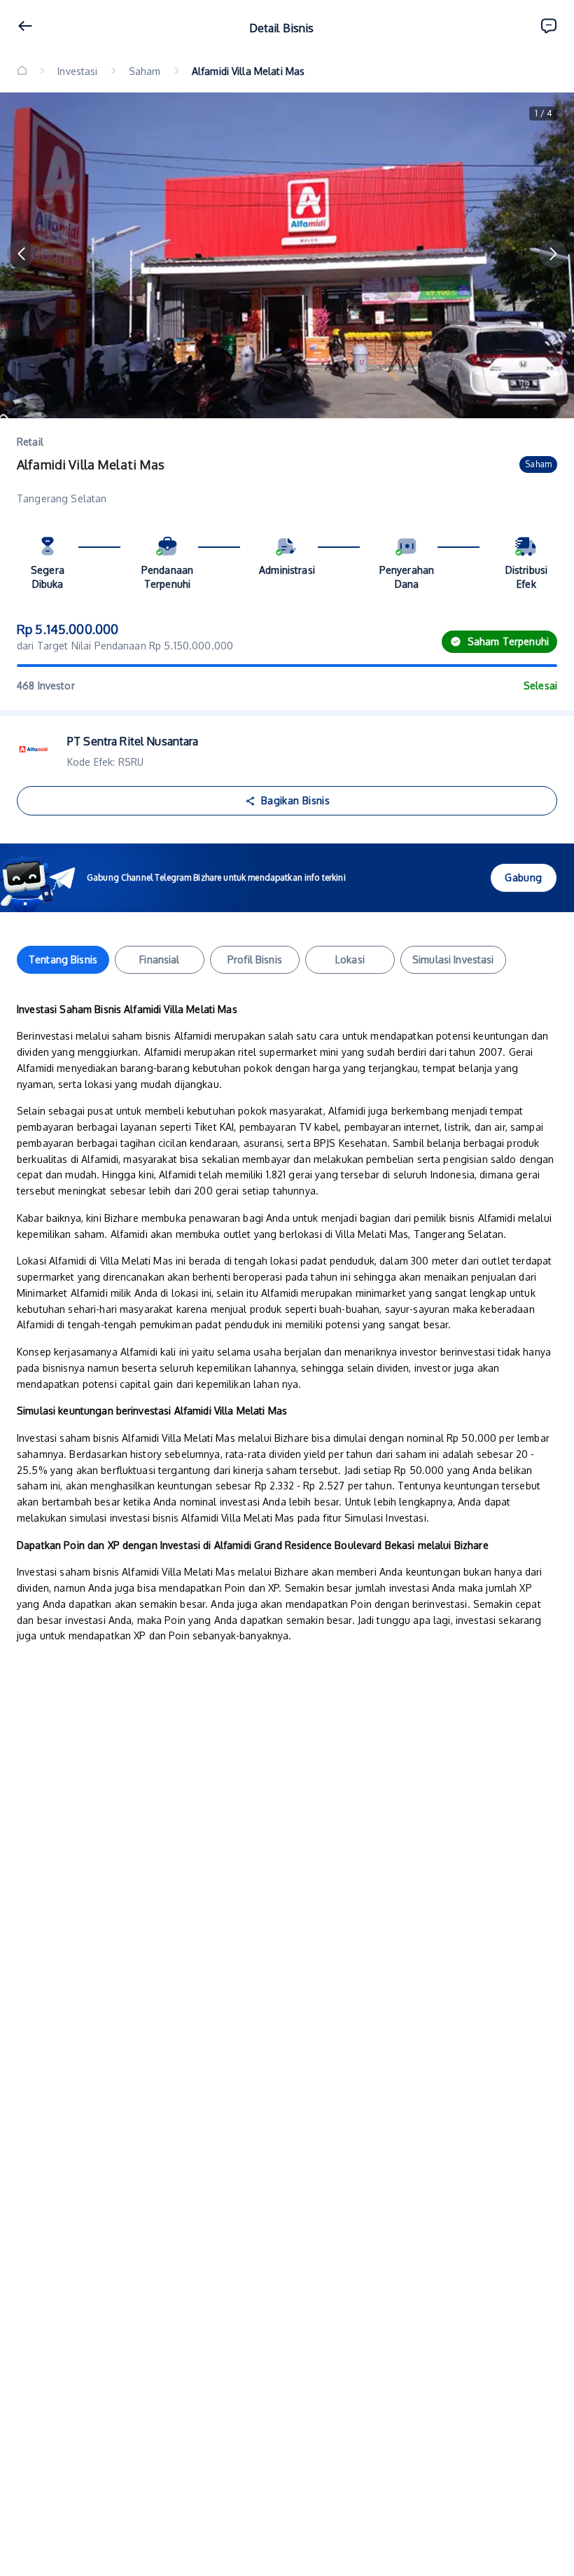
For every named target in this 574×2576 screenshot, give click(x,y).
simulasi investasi (453, 959)
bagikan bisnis (295, 800)
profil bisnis (255, 959)
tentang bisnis (63, 959)
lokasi (350, 959)
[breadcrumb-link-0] (22, 71)
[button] (21, 254)
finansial (159, 959)
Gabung (523, 877)
